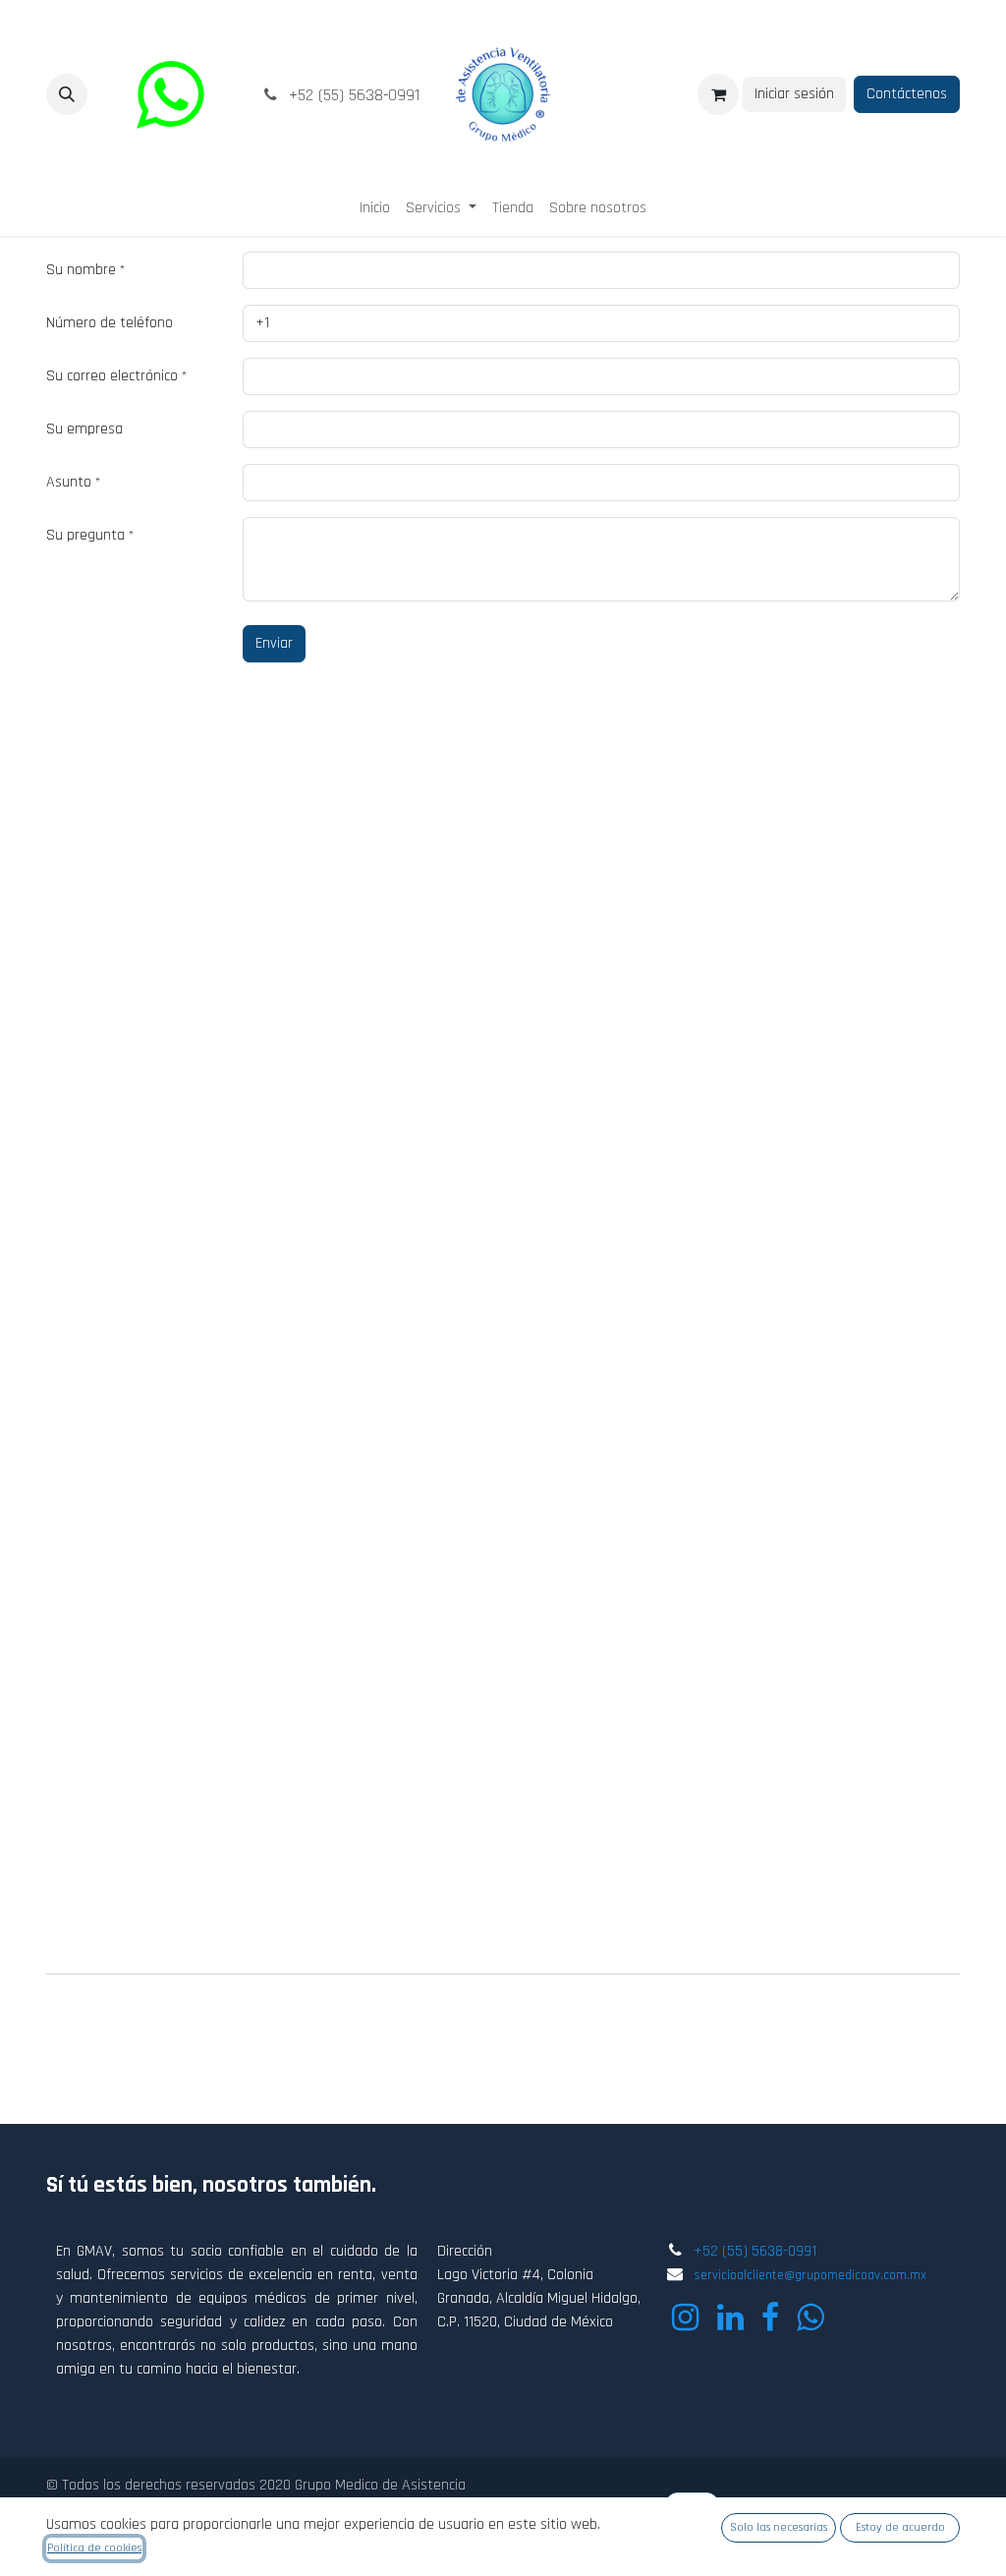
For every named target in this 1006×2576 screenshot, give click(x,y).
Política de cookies (94, 2548)
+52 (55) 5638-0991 (755, 2251)
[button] (67, 94)
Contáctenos (907, 94)
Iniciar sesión (794, 94)
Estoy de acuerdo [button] (900, 2527)
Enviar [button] (274, 643)
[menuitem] (375, 208)
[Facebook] (770, 2318)
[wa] (170, 94)
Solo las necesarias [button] (779, 2527)
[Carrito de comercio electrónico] (718, 94)
